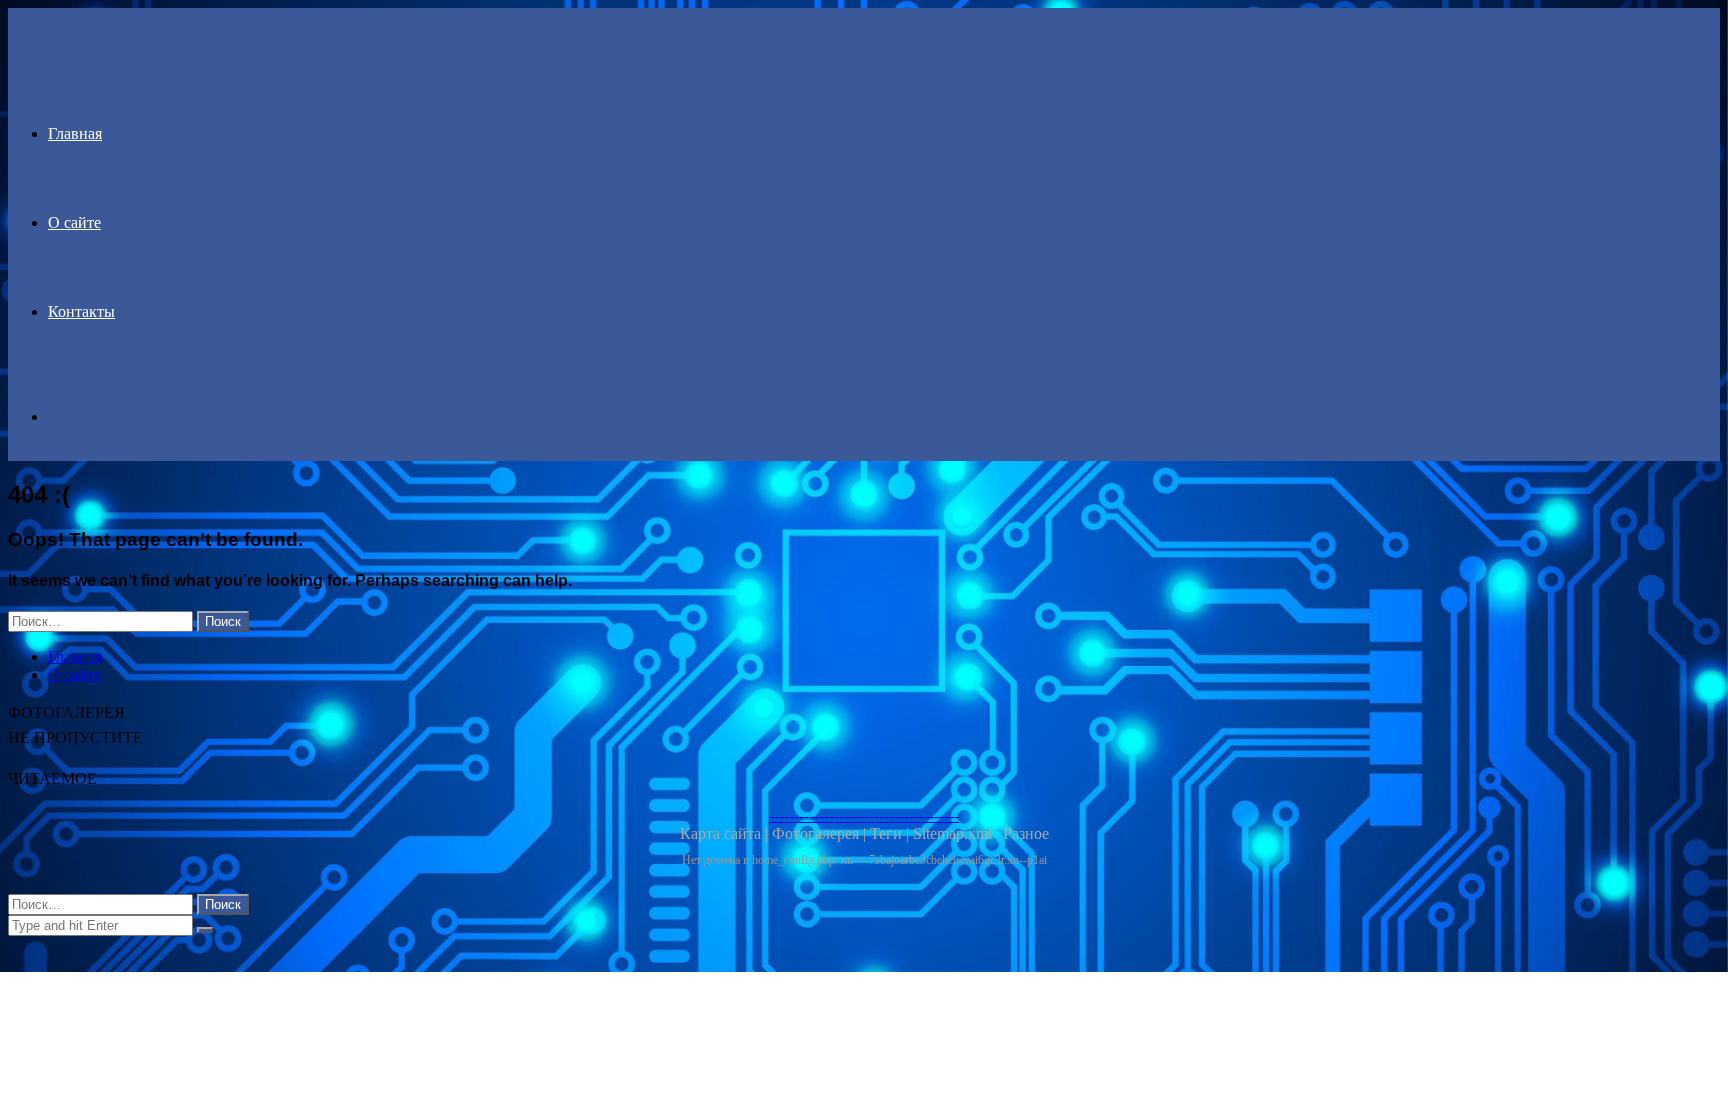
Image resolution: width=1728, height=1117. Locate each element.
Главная (75, 133)
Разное (1026, 833)
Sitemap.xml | (958, 833)
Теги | (891, 833)
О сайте (74, 222)
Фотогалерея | (821, 833)
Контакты (81, 311)
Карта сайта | (726, 833)
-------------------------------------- (864, 815)
